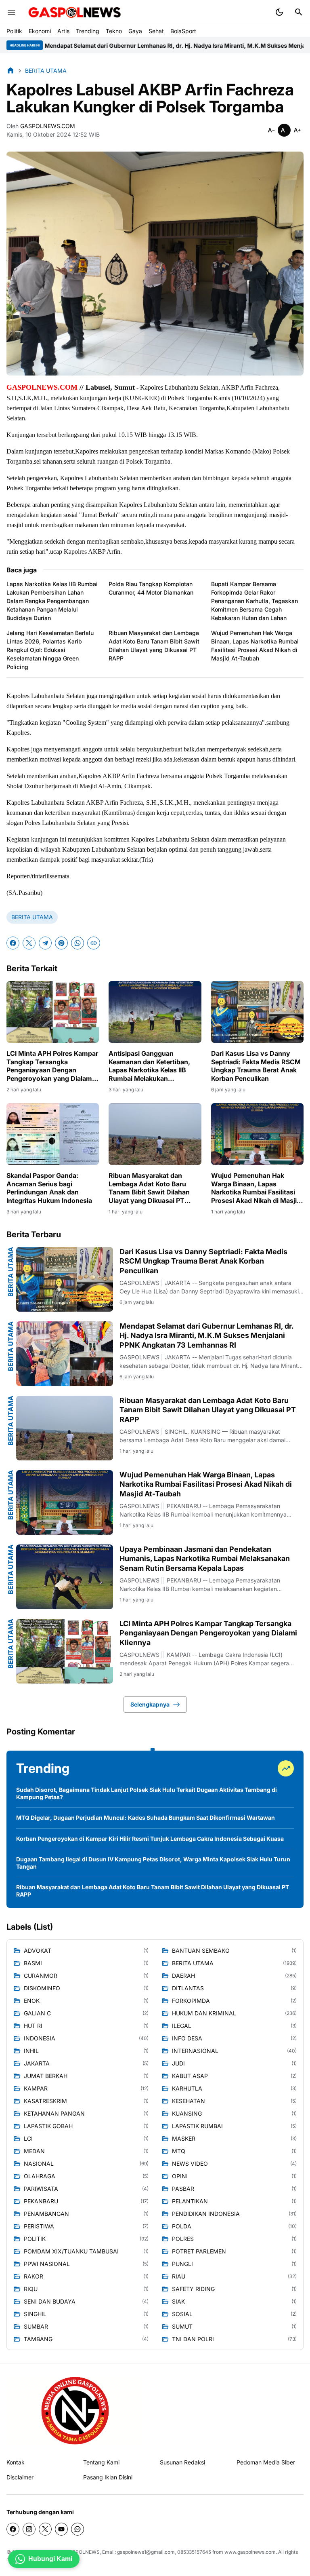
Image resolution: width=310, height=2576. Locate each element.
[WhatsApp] (77, 943)
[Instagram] (29, 2529)
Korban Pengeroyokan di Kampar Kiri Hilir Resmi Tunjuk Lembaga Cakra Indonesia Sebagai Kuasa (150, 1839)
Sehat (156, 31)
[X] (29, 943)
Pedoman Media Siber (266, 2462)
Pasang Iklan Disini (108, 2477)
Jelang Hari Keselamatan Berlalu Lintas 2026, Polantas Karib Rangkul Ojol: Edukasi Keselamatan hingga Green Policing (50, 650)
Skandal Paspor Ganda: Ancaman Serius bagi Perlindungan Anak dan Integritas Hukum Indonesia (49, 1188)
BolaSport (183, 31)
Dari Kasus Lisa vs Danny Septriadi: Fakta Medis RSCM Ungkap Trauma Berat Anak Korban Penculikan (256, 1066)
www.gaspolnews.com (250, 2552)
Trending (88, 31)
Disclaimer (20, 2477)
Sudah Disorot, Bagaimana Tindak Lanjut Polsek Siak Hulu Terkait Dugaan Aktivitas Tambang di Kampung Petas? (147, 1793)
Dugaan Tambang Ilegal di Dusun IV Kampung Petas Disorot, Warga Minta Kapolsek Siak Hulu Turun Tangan (153, 1863)
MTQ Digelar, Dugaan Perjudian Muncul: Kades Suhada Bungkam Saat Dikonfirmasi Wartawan (146, 1818)
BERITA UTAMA (32, 917)
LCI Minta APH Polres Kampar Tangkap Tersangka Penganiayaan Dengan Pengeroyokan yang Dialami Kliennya (52, 1066)
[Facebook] (13, 943)
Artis (63, 31)
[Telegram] (45, 943)
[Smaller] (271, 130)
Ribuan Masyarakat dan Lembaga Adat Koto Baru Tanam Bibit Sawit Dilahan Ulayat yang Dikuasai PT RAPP (154, 646)
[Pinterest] (61, 943)
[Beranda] (10, 70)
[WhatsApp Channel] (77, 2529)
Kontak (16, 2462)
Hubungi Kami (50, 2559)
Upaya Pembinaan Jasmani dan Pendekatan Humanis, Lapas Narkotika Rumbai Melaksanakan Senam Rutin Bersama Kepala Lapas (205, 1559)
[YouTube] (61, 2529)
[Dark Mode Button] (279, 12)
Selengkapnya (150, 1704)
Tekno (114, 31)
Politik (14, 31)
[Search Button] (299, 12)
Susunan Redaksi (182, 2462)
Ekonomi (40, 31)
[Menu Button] (11, 12)
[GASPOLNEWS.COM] (75, 12)
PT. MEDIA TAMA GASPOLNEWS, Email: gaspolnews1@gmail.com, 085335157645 (118, 2552)
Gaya (135, 31)
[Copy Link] (94, 943)
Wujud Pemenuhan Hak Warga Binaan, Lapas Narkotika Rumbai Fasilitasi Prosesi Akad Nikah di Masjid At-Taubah (255, 646)
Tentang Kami (101, 2462)
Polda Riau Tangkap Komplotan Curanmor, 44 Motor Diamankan (151, 588)
